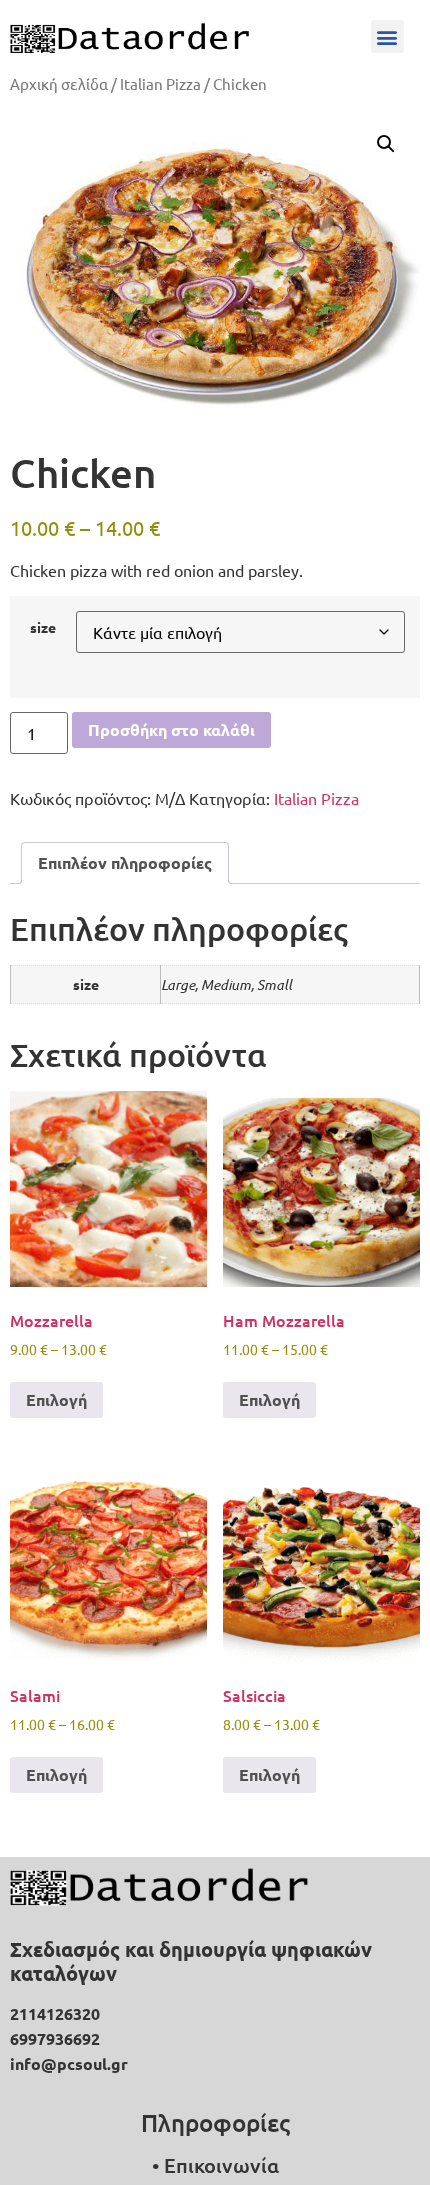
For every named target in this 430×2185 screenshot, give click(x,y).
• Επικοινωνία (215, 2165)
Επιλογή (56, 1399)
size (43, 627)
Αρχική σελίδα (59, 83)
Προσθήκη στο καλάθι (171, 729)
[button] (387, 36)
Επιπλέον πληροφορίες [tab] (125, 862)
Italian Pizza (160, 83)
